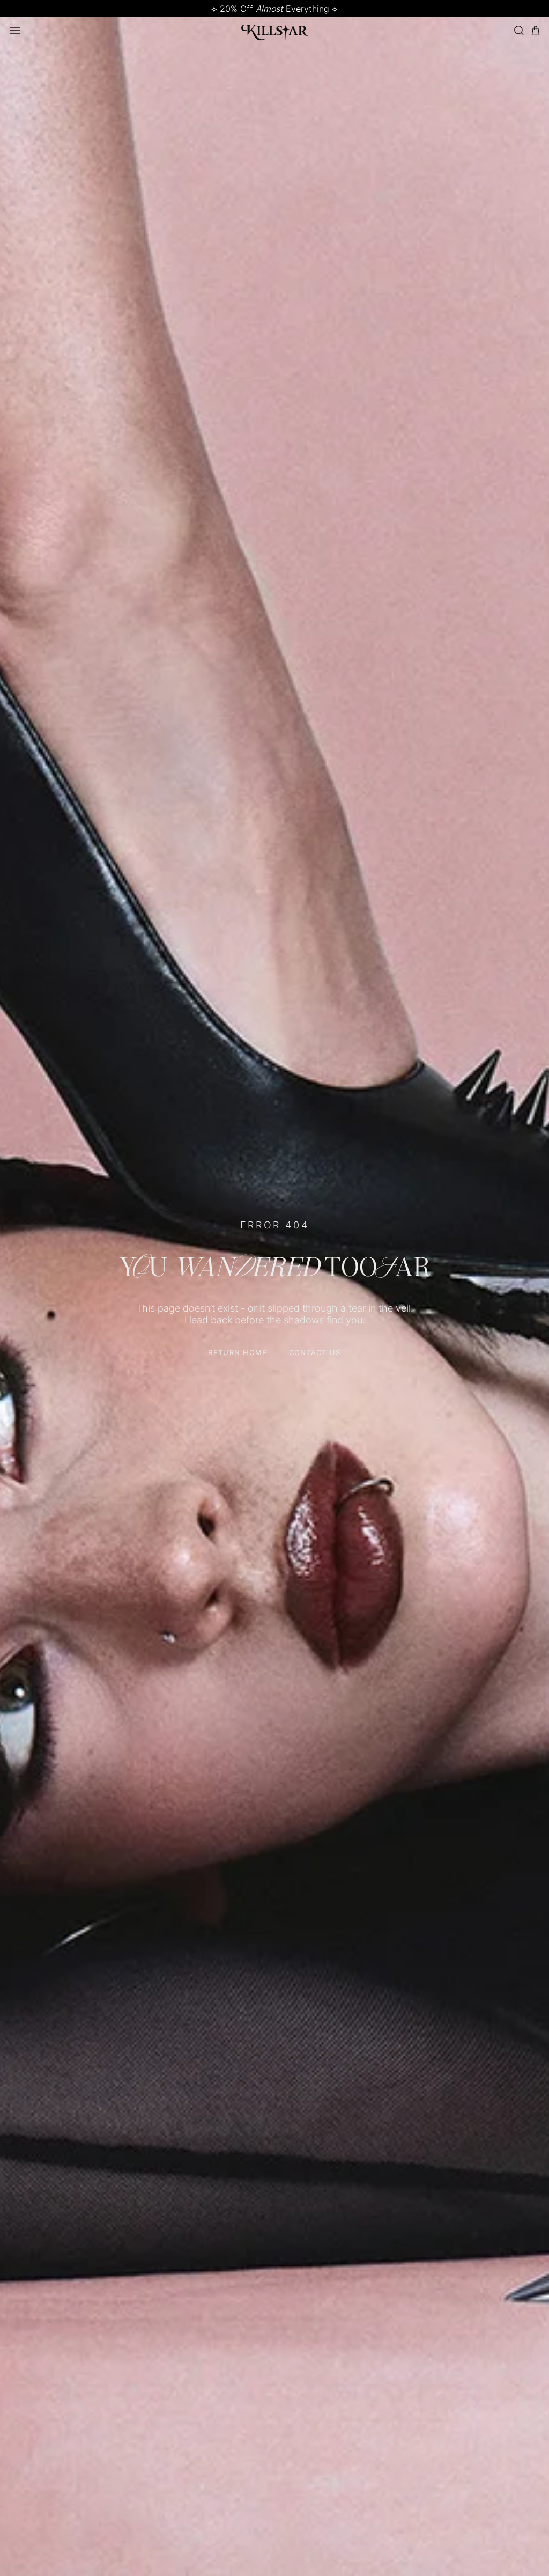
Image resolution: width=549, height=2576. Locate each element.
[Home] (275, 31)
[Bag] (536, 31)
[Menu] (15, 31)
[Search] (518, 30)
